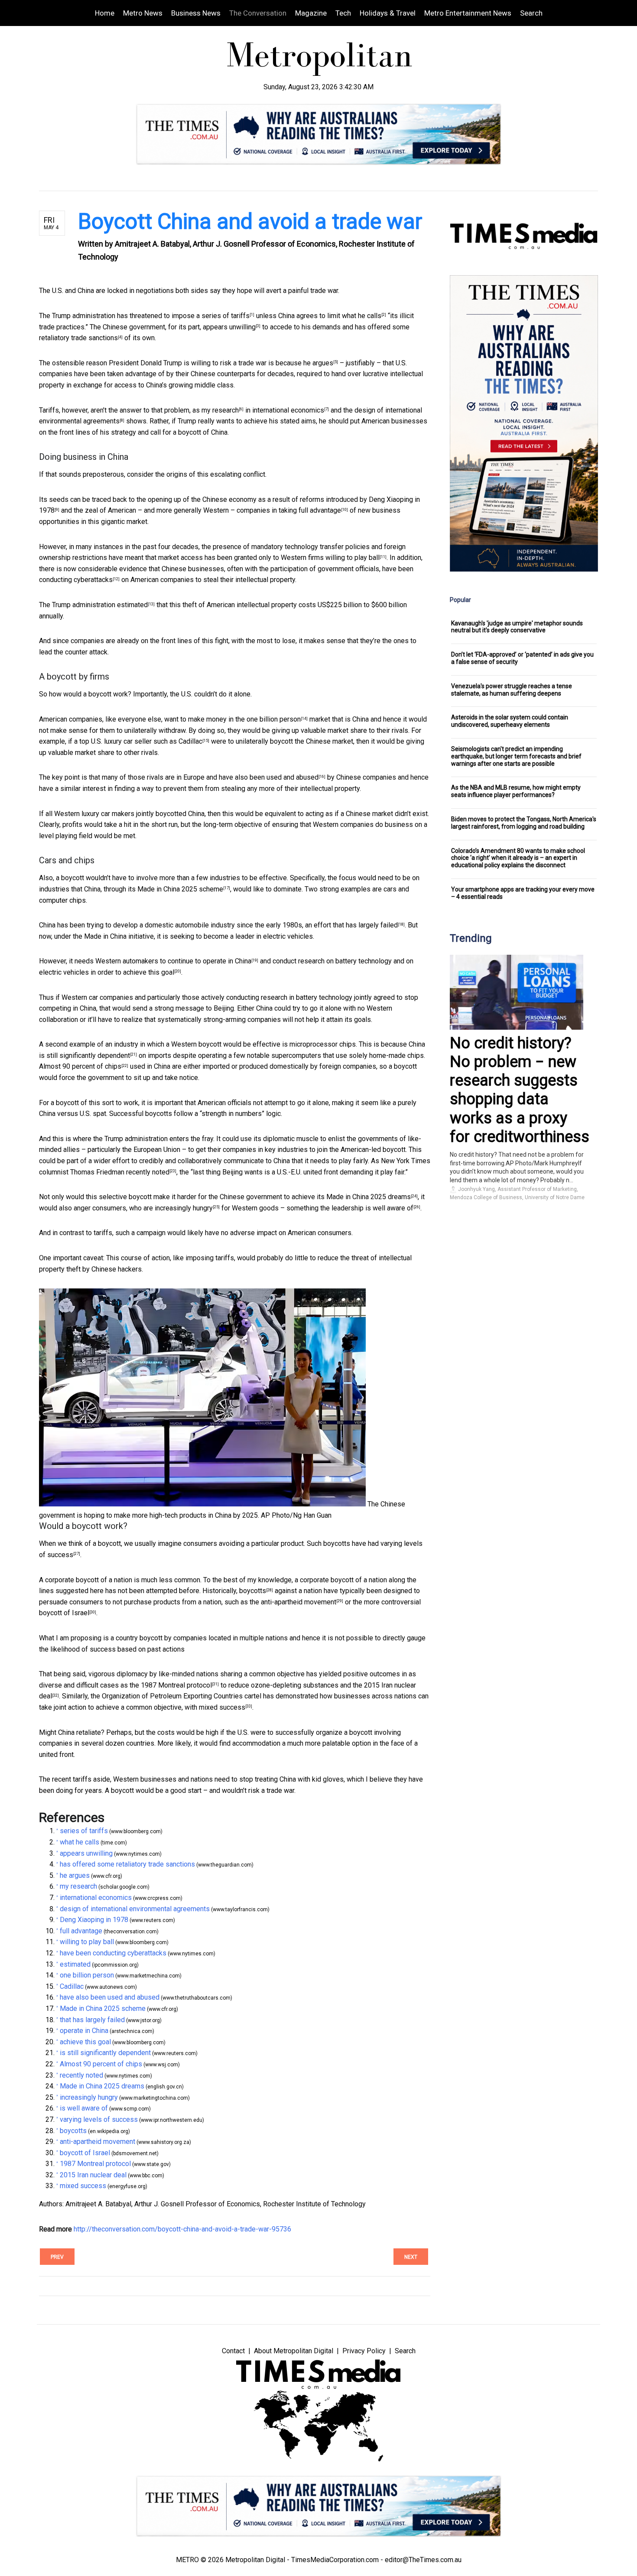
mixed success (222, 1707)
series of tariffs (226, 316)
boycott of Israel (64, 1613)
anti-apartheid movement (299, 1602)
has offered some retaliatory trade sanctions (127, 1864)
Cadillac (190, 741)
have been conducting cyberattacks (113, 1953)
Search (531, 13)
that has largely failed (365, 925)
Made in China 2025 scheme (180, 889)
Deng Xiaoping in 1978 (94, 1920)
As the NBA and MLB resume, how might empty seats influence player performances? (516, 791)
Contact (233, 2351)
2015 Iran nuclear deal (93, 2175)
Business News (196, 13)
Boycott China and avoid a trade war (250, 221)
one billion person (274, 719)
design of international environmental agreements (135, 1909)
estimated (132, 605)
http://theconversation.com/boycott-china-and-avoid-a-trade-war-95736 (182, 2229)
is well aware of (389, 1208)
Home (105, 13)
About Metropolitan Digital (294, 2351)
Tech (343, 13)
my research (220, 410)
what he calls (362, 316)
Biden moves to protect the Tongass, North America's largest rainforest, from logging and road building (524, 823)
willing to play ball (353, 558)
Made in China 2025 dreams (369, 1197)
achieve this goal (149, 972)
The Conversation (258, 13)
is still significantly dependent (84, 1055)
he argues (318, 363)
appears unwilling (229, 327)
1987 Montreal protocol (176, 1685)
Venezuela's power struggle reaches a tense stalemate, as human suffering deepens (512, 690)
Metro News (143, 13)
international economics (288, 410)
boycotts (253, 1591)
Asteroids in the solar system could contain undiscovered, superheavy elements (510, 721)
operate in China (227, 961)
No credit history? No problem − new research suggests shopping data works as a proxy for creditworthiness (520, 1090)
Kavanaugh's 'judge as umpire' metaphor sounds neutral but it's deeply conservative (517, 627)
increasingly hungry (184, 1208)
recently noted (148, 1172)
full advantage (320, 510)
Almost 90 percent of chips (80, 1066)
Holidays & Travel (388, 13)
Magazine (311, 13)
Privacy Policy (364, 2351)
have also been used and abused (269, 777)
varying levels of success (99, 2119)
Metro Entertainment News (468, 13)
